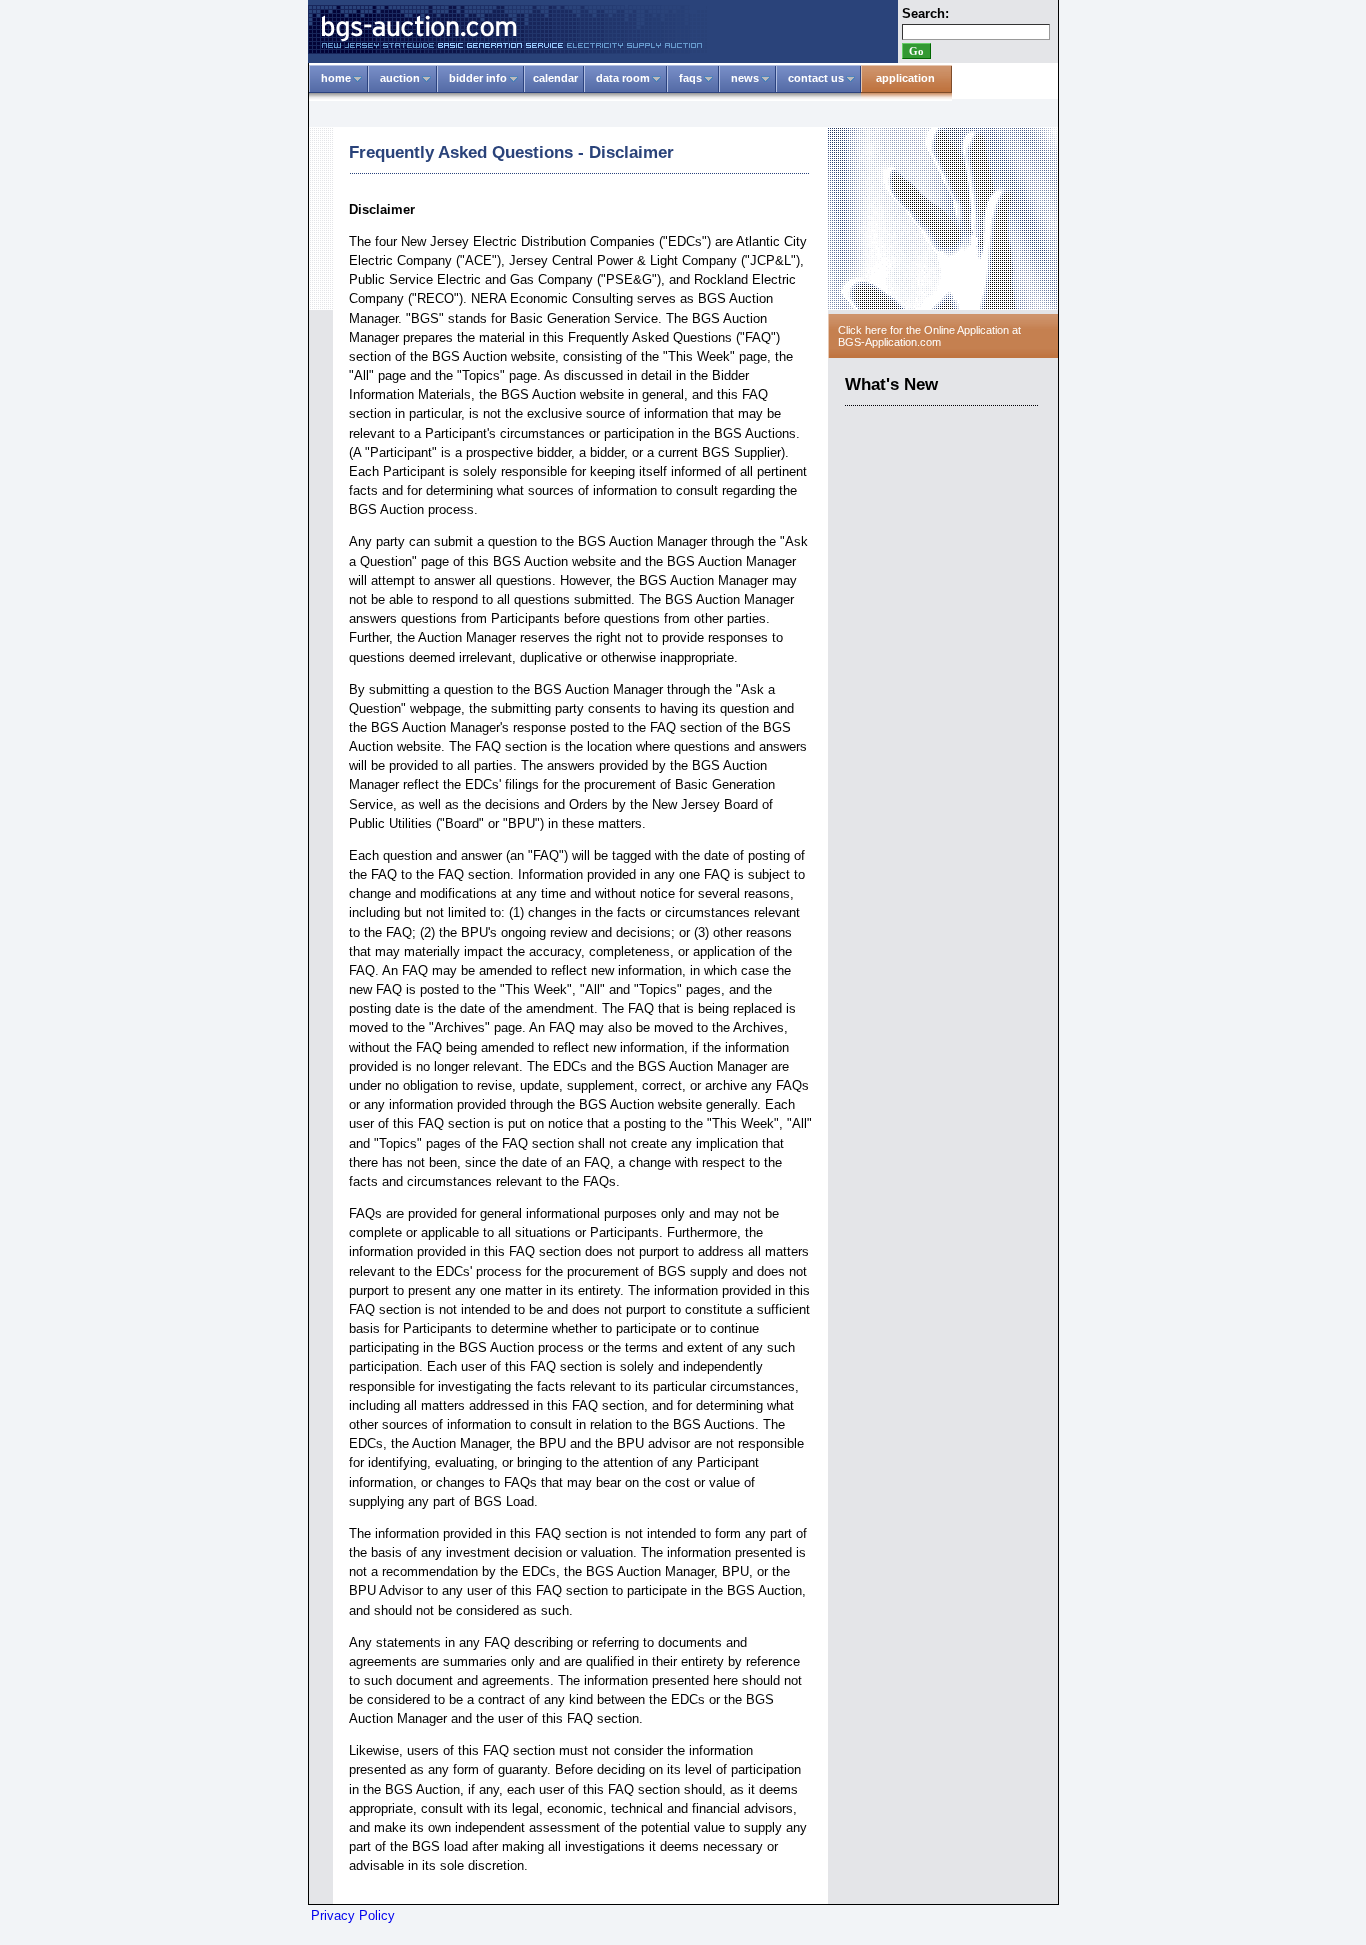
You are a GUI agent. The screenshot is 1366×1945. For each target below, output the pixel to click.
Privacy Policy (353, 1915)
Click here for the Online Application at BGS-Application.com (929, 336)
